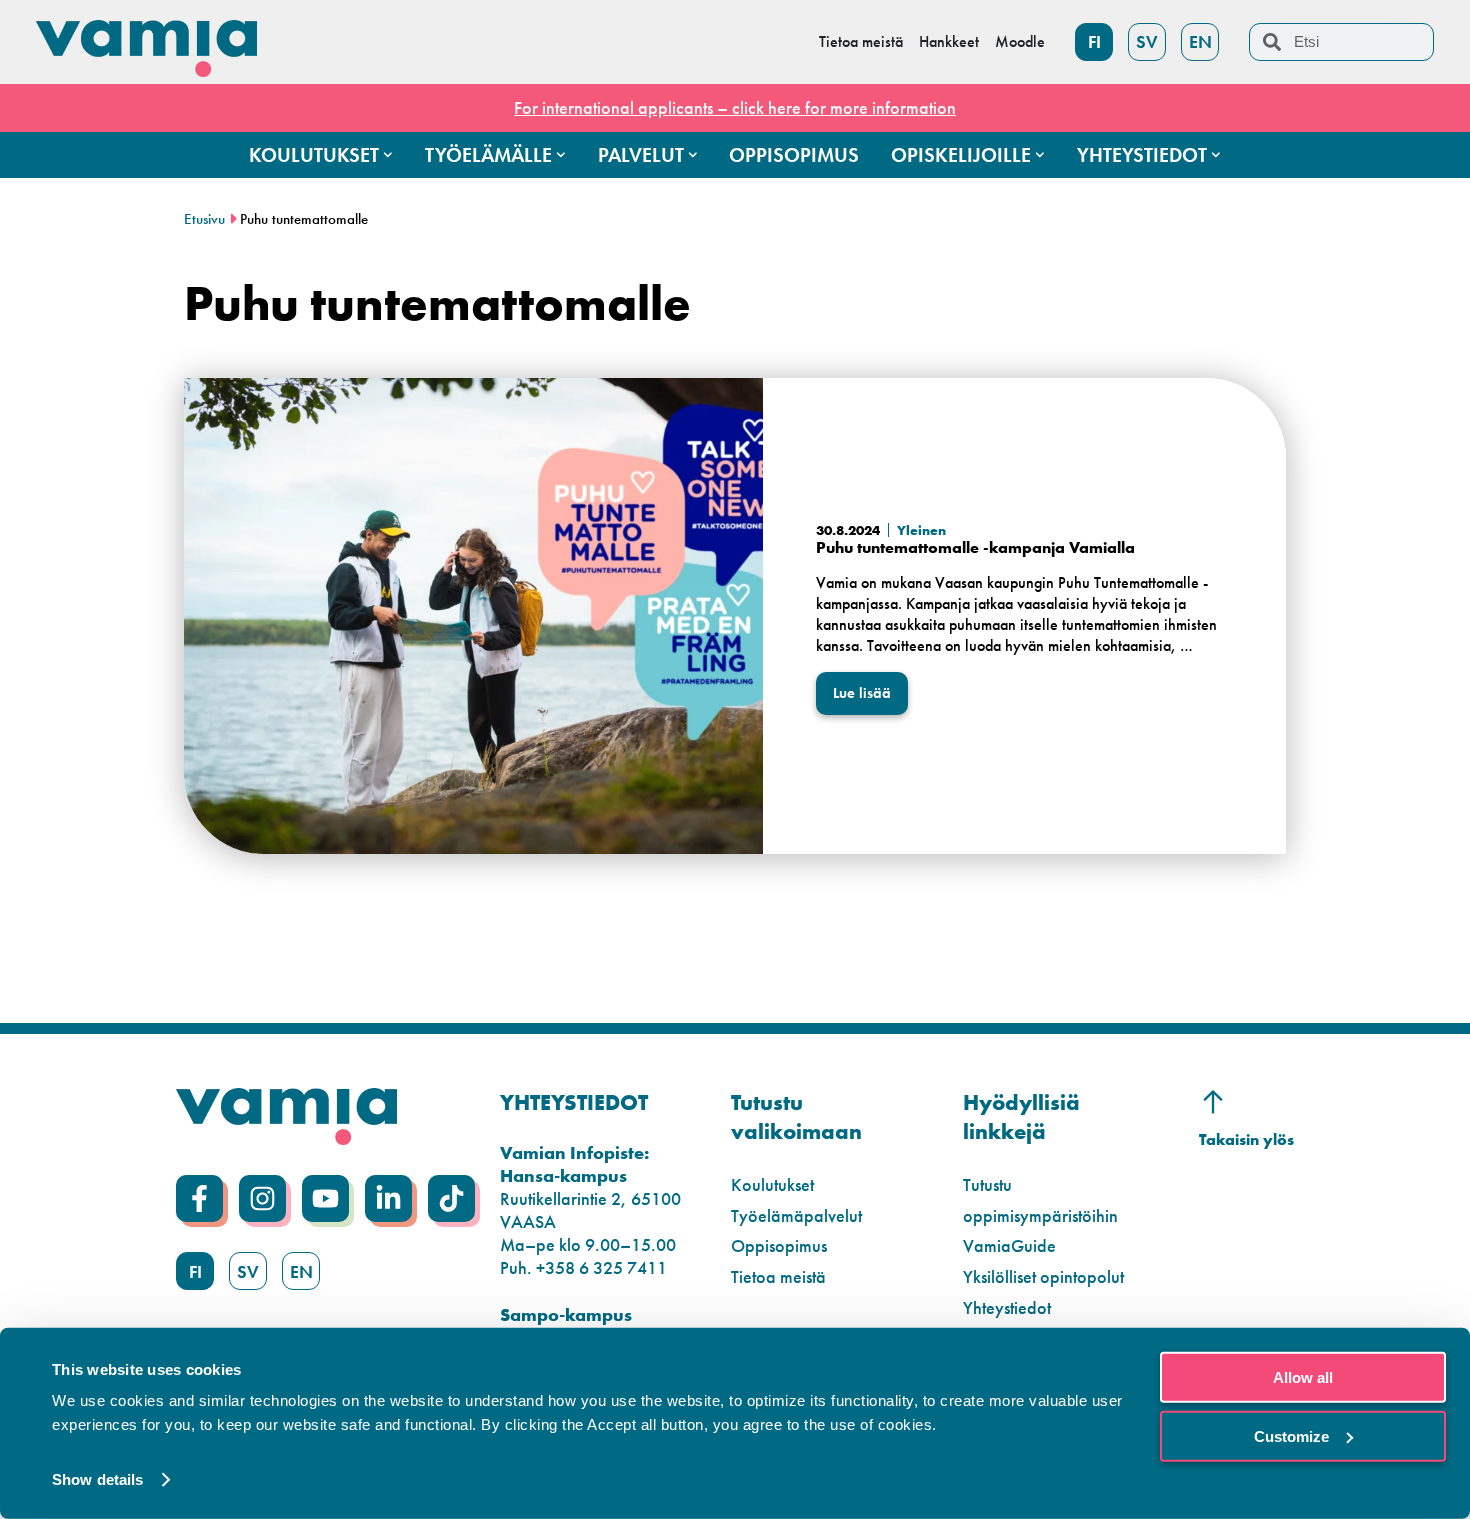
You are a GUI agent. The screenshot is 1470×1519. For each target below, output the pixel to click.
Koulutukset (772, 1184)
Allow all (1303, 1377)
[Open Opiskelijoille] (1040, 155)
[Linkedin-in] (388, 1198)
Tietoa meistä (778, 1276)
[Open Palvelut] (693, 155)
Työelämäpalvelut (796, 1215)
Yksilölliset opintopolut (1043, 1276)
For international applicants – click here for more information (735, 107)
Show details (97, 1479)
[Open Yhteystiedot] (1216, 155)
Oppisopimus (779, 1245)
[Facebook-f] (199, 1198)
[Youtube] (325, 1198)
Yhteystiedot (1007, 1307)
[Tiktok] (451, 1198)
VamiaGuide (1009, 1245)
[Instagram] (262, 1198)
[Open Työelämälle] (561, 155)
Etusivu (204, 219)
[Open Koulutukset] (388, 155)
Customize (1291, 1435)
